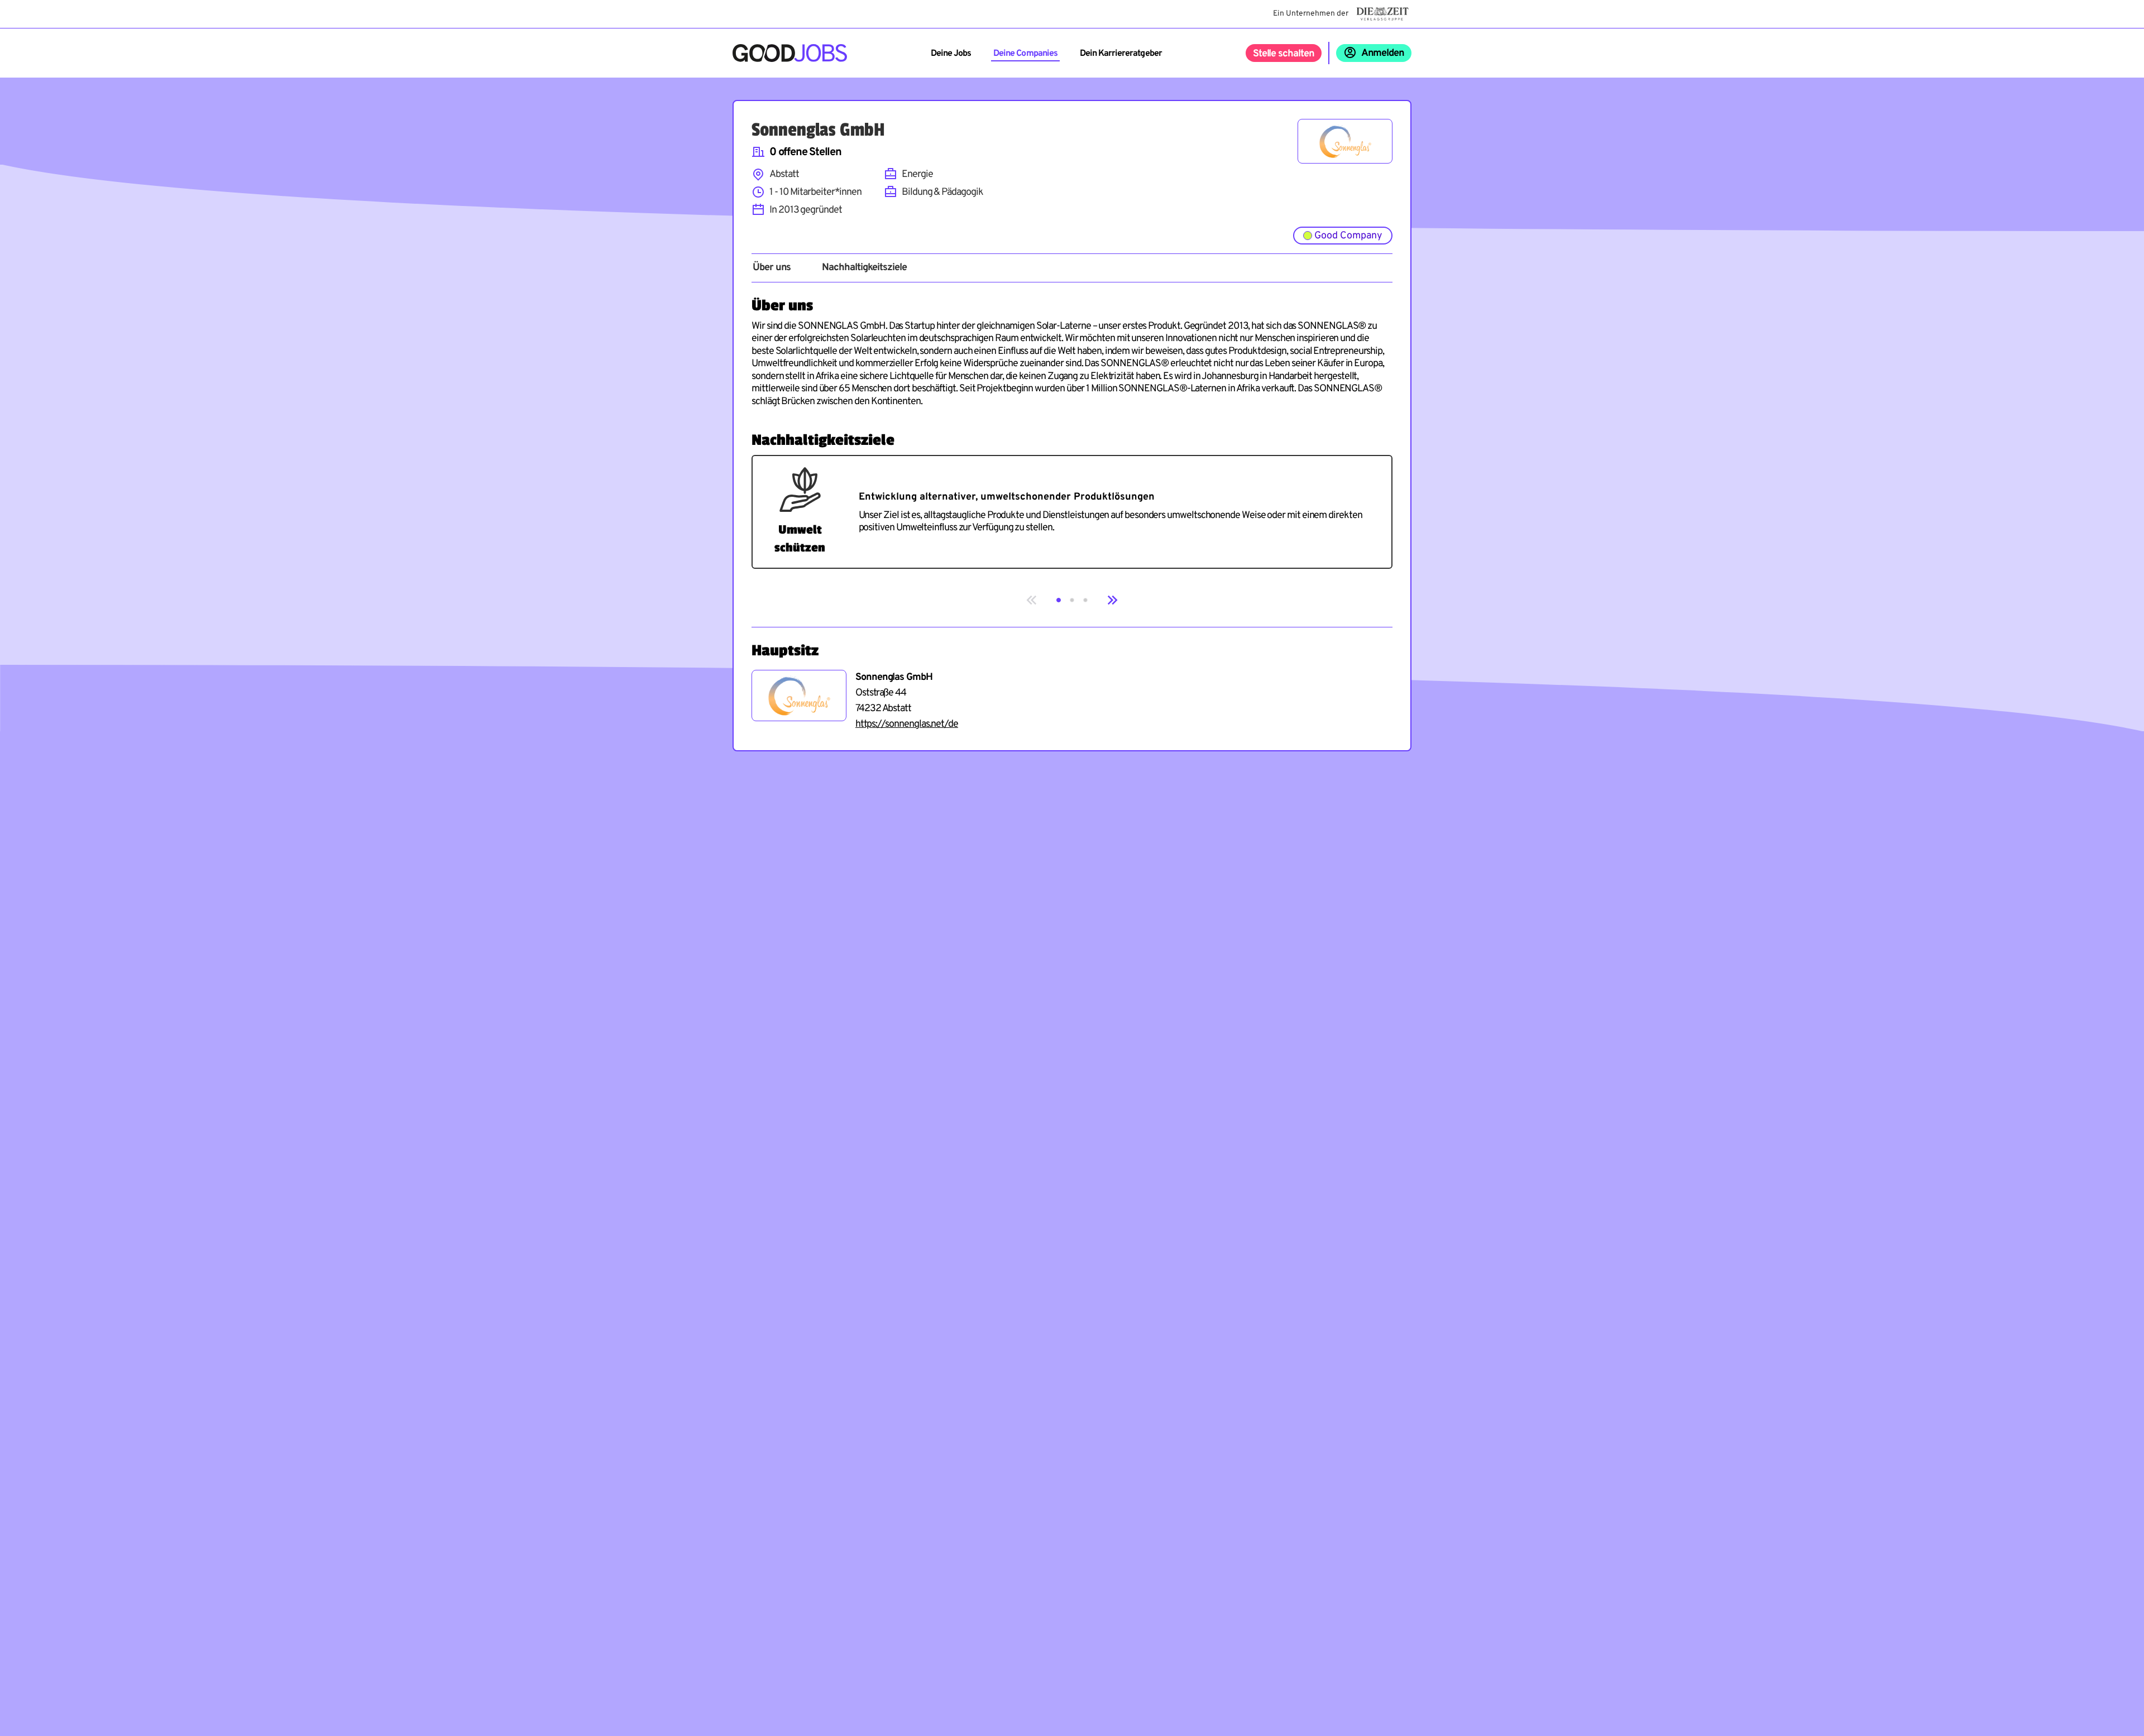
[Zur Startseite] (790, 53)
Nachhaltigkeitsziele (864, 268)
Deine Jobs (951, 54)
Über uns (772, 268)
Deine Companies (1025, 54)
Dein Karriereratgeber (1121, 54)
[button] (1059, 600)
